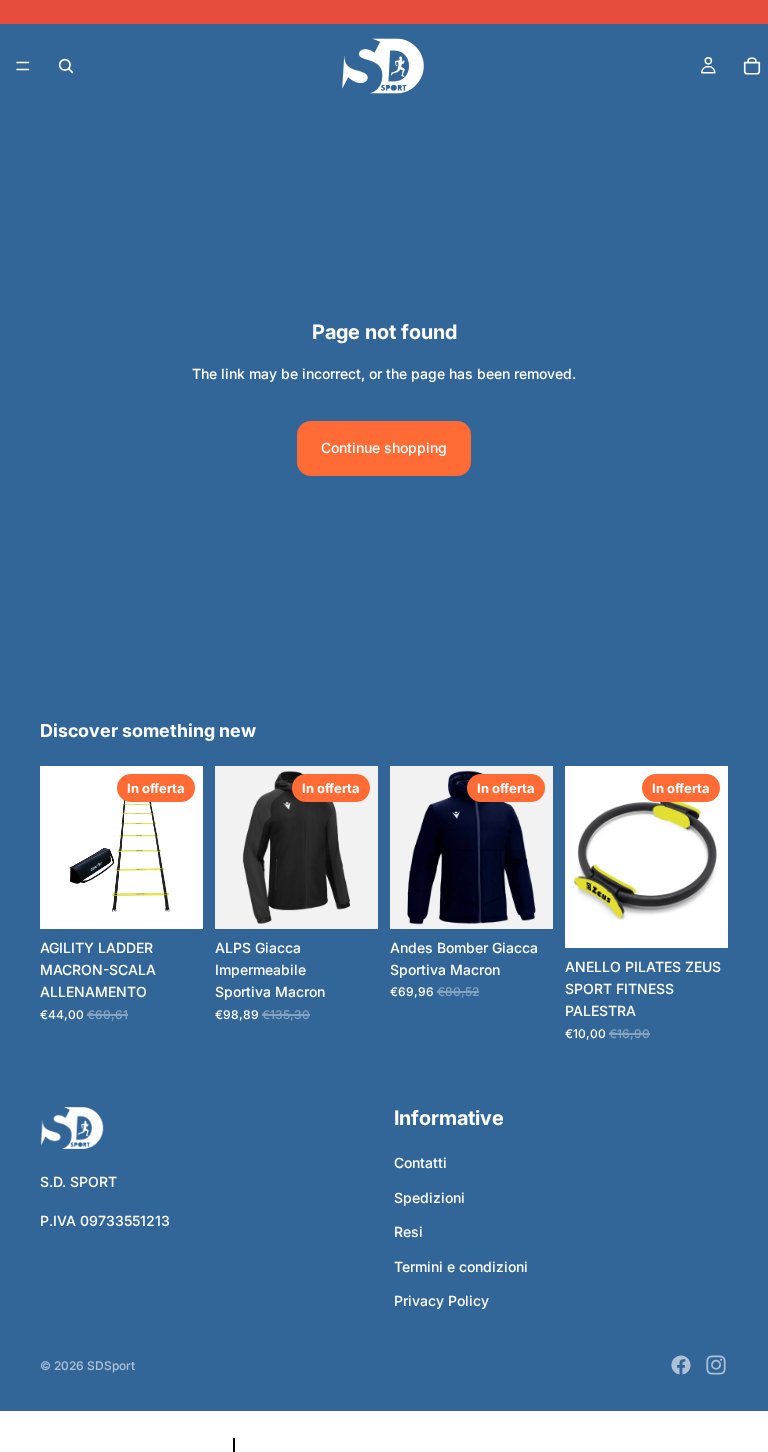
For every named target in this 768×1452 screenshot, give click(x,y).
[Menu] (23, 66)
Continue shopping (384, 447)
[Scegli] (172, 898)
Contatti (420, 1162)
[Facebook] (681, 1365)
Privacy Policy (441, 1300)
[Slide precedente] (237, 847)
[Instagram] (716, 1365)
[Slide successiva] (356, 847)
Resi (408, 1231)
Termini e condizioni (461, 1265)
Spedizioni (429, 1197)
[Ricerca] (66, 66)
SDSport (111, 1365)
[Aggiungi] (697, 917)
